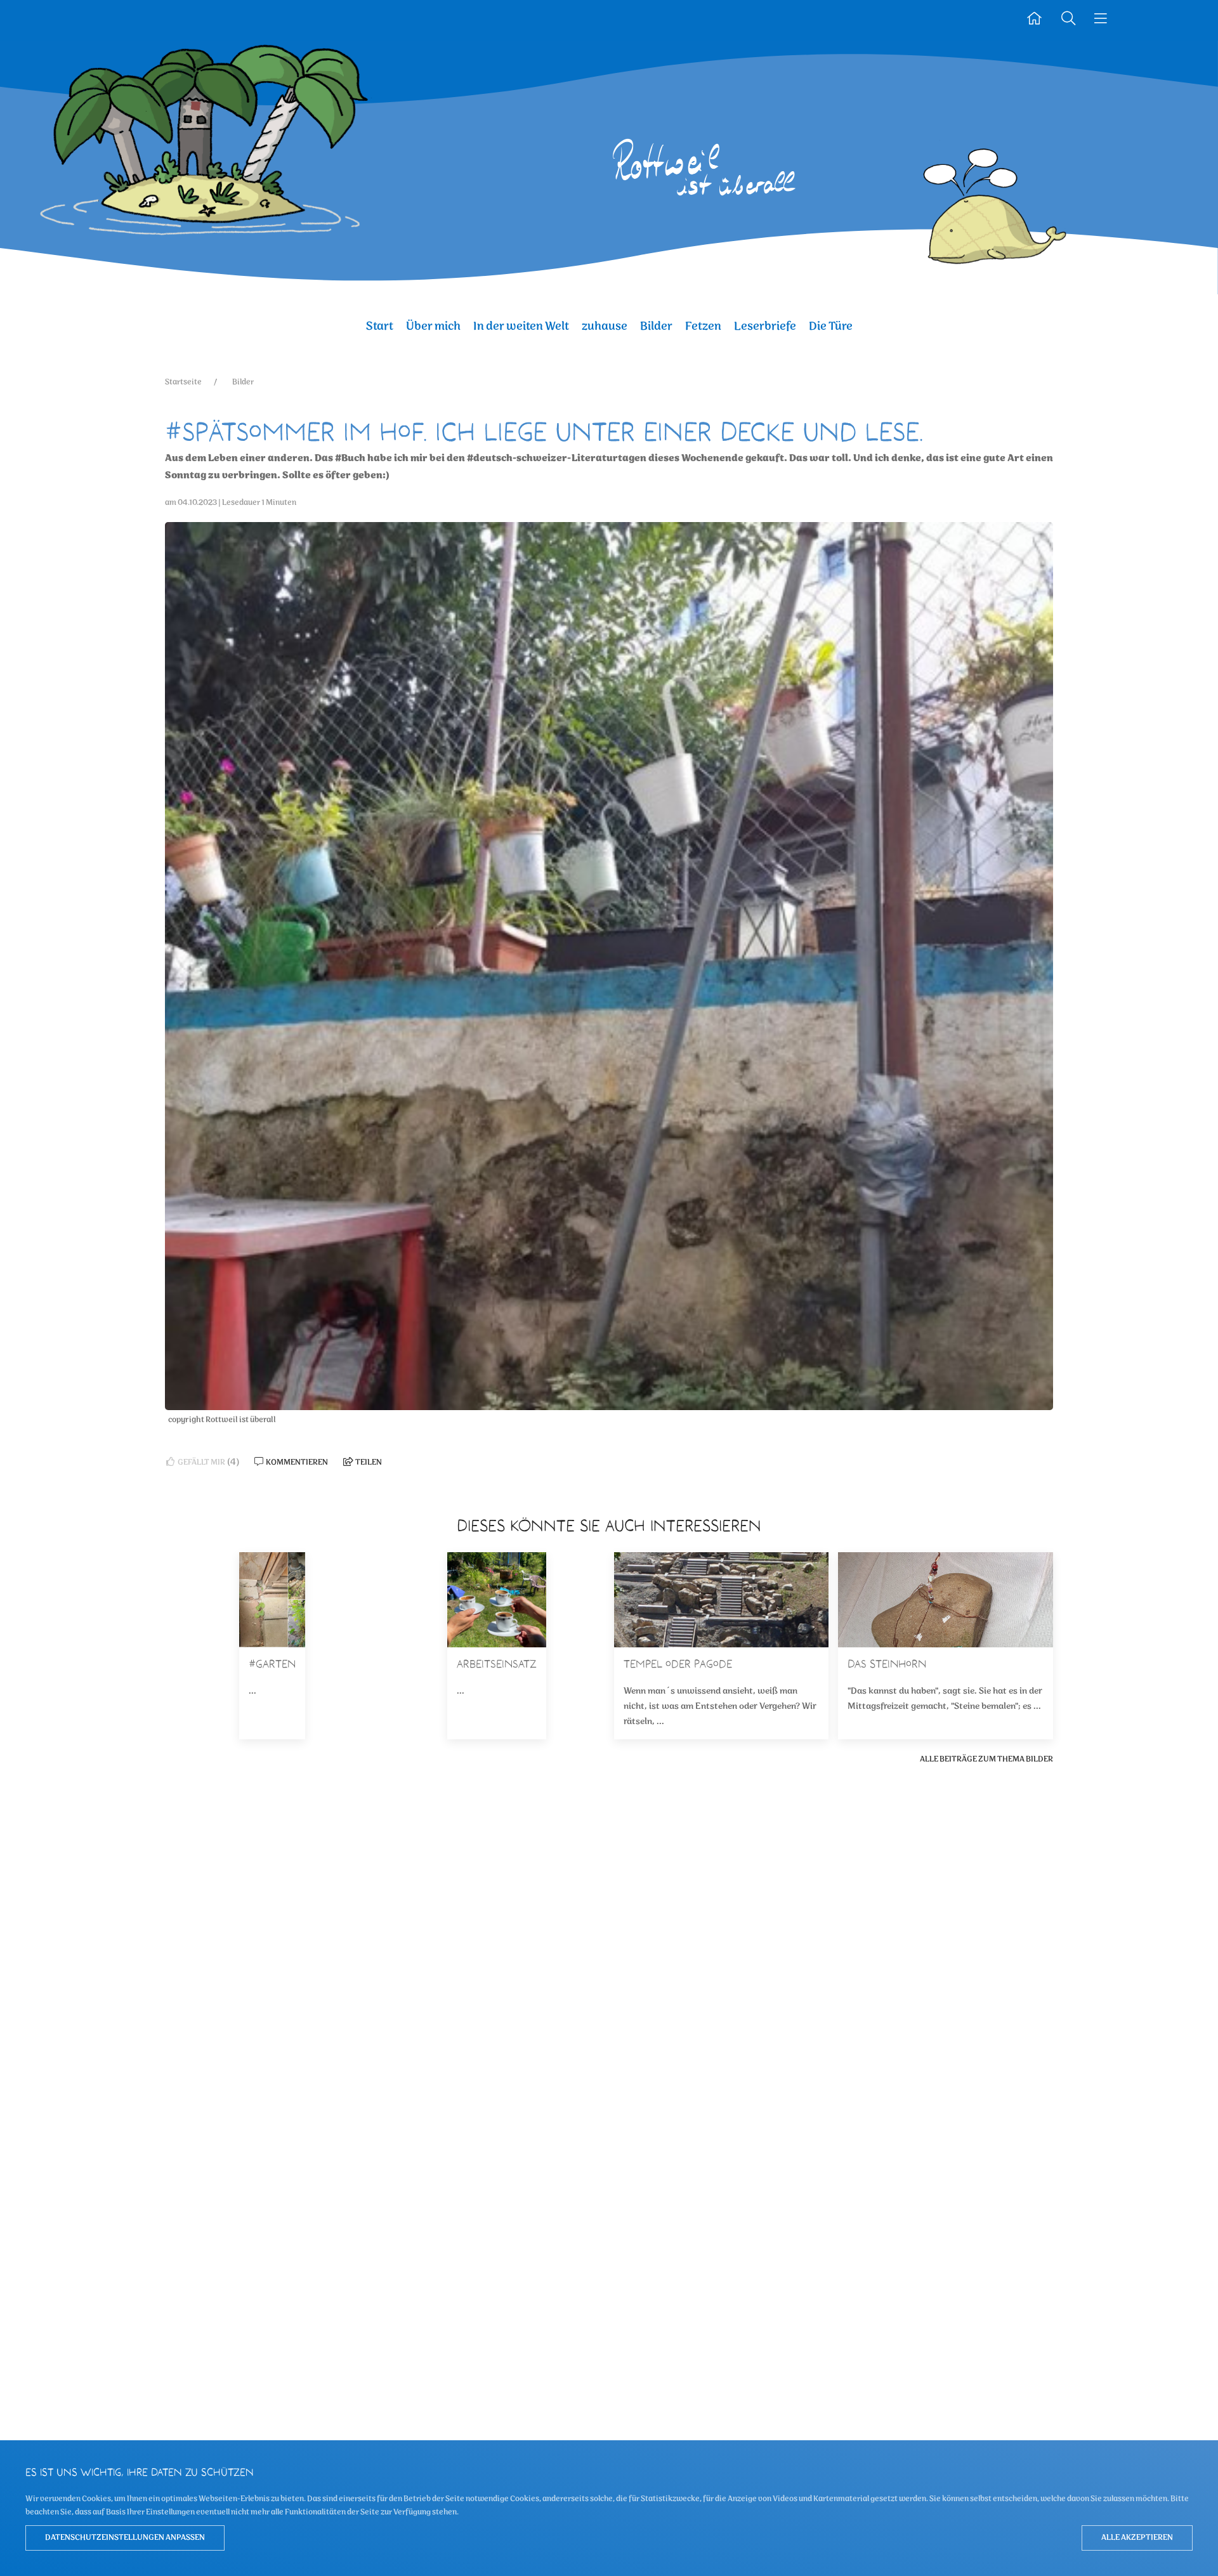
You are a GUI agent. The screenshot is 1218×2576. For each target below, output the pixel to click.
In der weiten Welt (521, 326)
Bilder (656, 326)
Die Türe (831, 326)
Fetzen (703, 326)
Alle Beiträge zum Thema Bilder (986, 1759)
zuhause (605, 326)
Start (380, 326)
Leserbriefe (765, 326)
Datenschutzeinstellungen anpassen (125, 2538)
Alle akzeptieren (1137, 2538)
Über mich (433, 326)
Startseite (183, 382)
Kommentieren (296, 1462)
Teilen (368, 1462)
